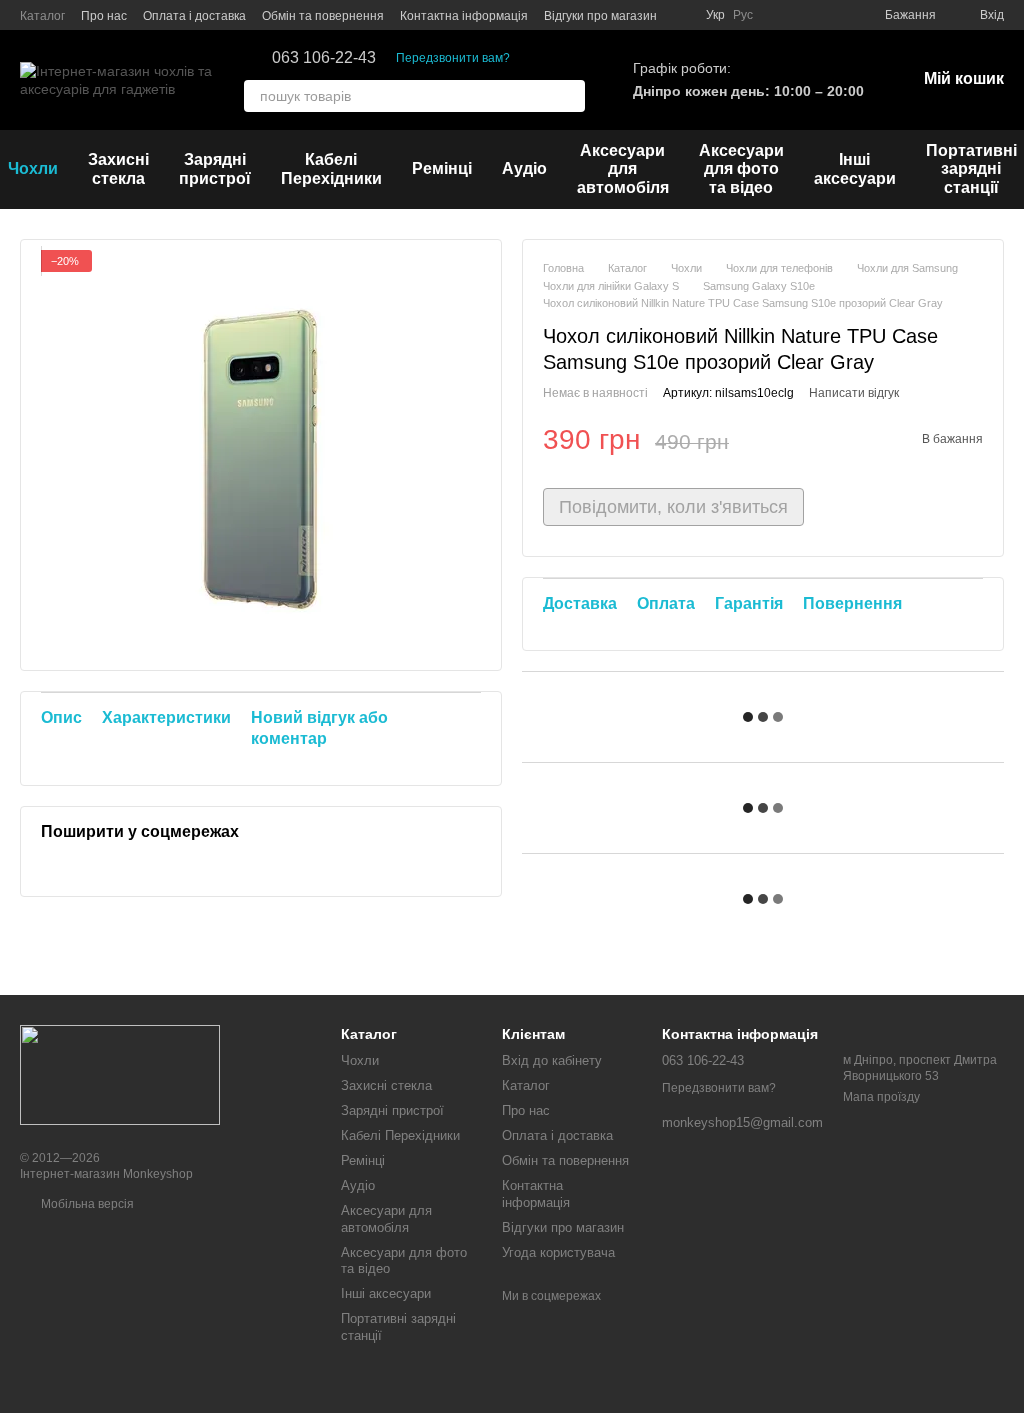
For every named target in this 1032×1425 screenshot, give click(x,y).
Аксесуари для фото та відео (741, 169)
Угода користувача (558, 1252)
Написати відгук (854, 393)
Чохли (360, 1060)
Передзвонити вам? (453, 58)
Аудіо (524, 168)
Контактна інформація (464, 16)
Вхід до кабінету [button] (552, 1060)
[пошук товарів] (569, 96)
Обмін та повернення (323, 16)
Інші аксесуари (855, 168)
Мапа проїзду (881, 1097)
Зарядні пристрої (215, 168)
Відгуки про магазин (600, 16)
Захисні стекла (118, 168)
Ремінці (442, 168)
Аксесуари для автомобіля (623, 169)
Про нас (104, 16)
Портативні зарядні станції (971, 169)
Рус (743, 15)
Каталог (42, 16)
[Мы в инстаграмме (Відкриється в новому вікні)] (781, 15)
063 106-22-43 (324, 58)
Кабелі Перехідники (331, 168)
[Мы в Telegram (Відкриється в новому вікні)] (829, 15)
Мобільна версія (86, 1204)
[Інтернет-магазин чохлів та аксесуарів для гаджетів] (120, 1074)
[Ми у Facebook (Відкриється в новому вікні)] (805, 15)
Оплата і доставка (194, 16)
